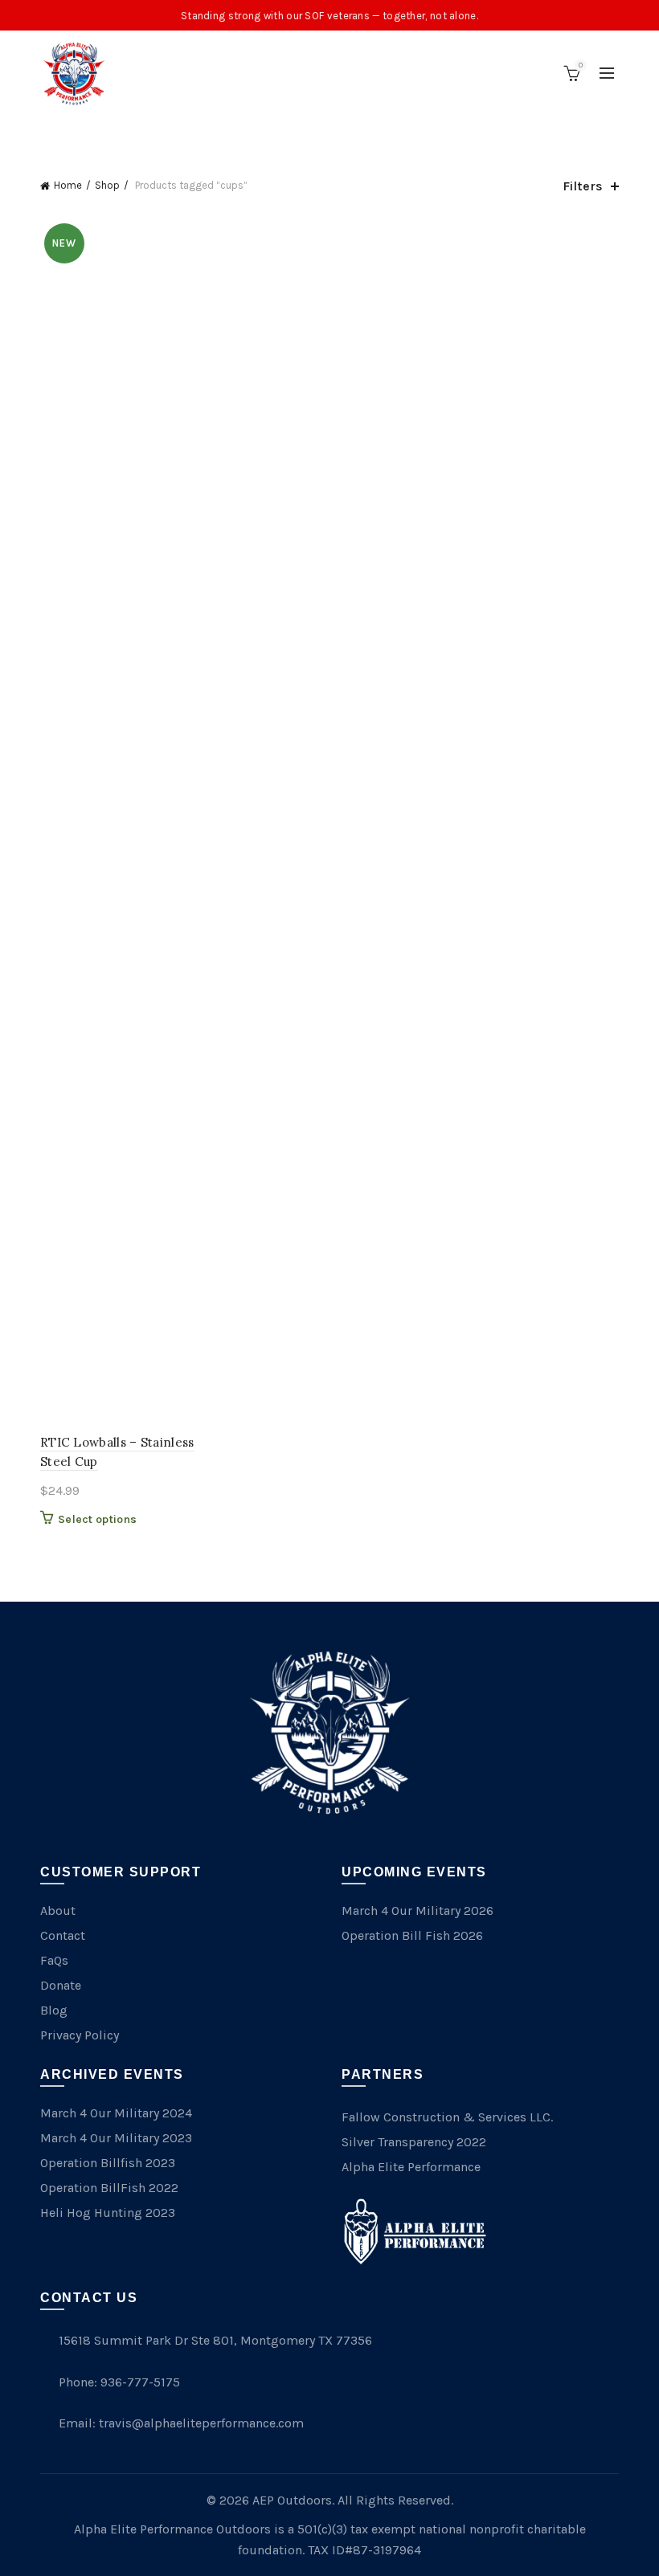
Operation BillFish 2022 (109, 2188)
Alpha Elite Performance (411, 2167)
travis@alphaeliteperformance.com (201, 2423)
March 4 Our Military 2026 (418, 1911)
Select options (97, 1519)
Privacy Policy (80, 2035)
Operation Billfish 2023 (108, 2163)
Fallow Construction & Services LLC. (447, 2117)
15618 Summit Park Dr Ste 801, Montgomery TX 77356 (215, 2340)
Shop (107, 185)
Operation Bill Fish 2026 (412, 1935)
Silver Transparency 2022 (414, 2142)
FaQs (54, 1960)
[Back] (60, 133)
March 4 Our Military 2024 (116, 2113)
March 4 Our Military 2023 (116, 2138)
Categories (321, 134)
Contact (63, 1935)
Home (68, 185)
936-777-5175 (140, 2382)
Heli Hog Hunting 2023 (108, 2213)
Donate (61, 1985)
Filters (583, 186)
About (58, 1911)
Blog (54, 2010)
